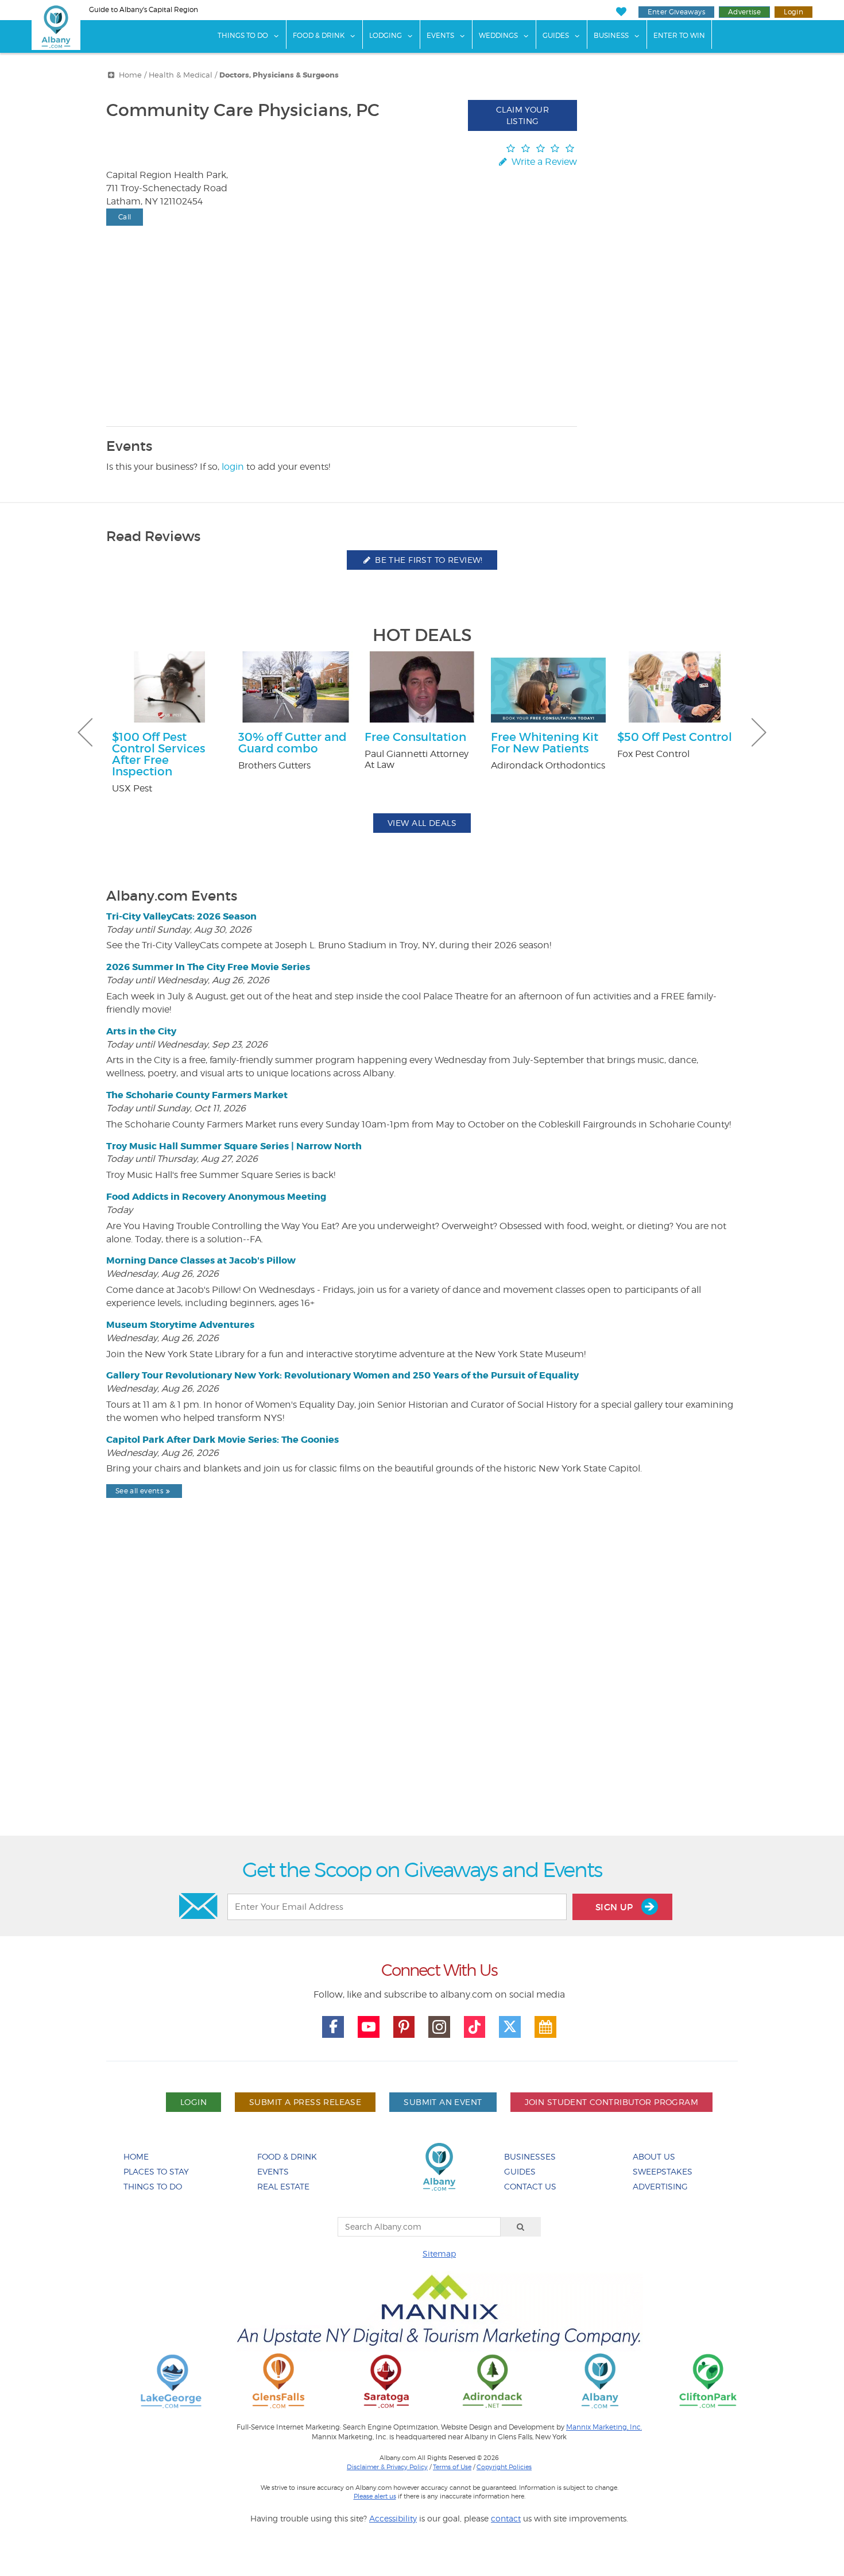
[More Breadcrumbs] (111, 75)
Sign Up (615, 1907)
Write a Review (543, 162)
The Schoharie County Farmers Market (197, 1095)
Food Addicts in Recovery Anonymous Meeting (216, 1197)
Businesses (530, 2156)
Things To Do (243, 35)
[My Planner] (545, 2027)
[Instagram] (439, 2027)
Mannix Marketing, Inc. (604, 2427)
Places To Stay (156, 2171)
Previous (85, 732)
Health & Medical (181, 75)
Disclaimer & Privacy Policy (387, 2467)
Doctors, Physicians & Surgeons (279, 75)
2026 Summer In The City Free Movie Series (208, 967)
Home (130, 75)
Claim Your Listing (522, 115)
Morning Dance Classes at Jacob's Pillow (201, 1260)
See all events (139, 1491)
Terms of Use (452, 2467)
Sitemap (439, 2253)
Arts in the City (141, 1031)
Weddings (498, 35)
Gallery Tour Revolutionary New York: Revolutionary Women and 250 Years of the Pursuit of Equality (342, 1375)
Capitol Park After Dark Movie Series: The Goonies (222, 1440)
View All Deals (422, 823)
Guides (556, 35)
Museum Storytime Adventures (180, 1325)
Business (611, 35)
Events (440, 35)
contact (506, 2518)
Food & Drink (319, 35)
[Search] (521, 2227)
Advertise (744, 12)
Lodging (386, 35)
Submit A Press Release (305, 2102)
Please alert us (375, 2496)
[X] (510, 2027)
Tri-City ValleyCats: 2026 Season (181, 916)
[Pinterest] (404, 2027)
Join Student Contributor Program (611, 2102)
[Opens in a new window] (171, 2380)
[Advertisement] (422, 1696)
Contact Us (530, 2186)
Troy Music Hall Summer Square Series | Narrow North (234, 1146)
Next (759, 732)
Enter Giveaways (676, 12)
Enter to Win (679, 35)
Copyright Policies (504, 2467)
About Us (654, 2156)
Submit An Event (443, 2102)
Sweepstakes (663, 2171)
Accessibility (393, 2518)
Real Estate (283, 2186)
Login (793, 12)
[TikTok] (475, 2027)
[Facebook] (333, 2027)
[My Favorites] (621, 12)
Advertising (660, 2186)
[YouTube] (369, 2027)
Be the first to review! (428, 560)
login (233, 467)
